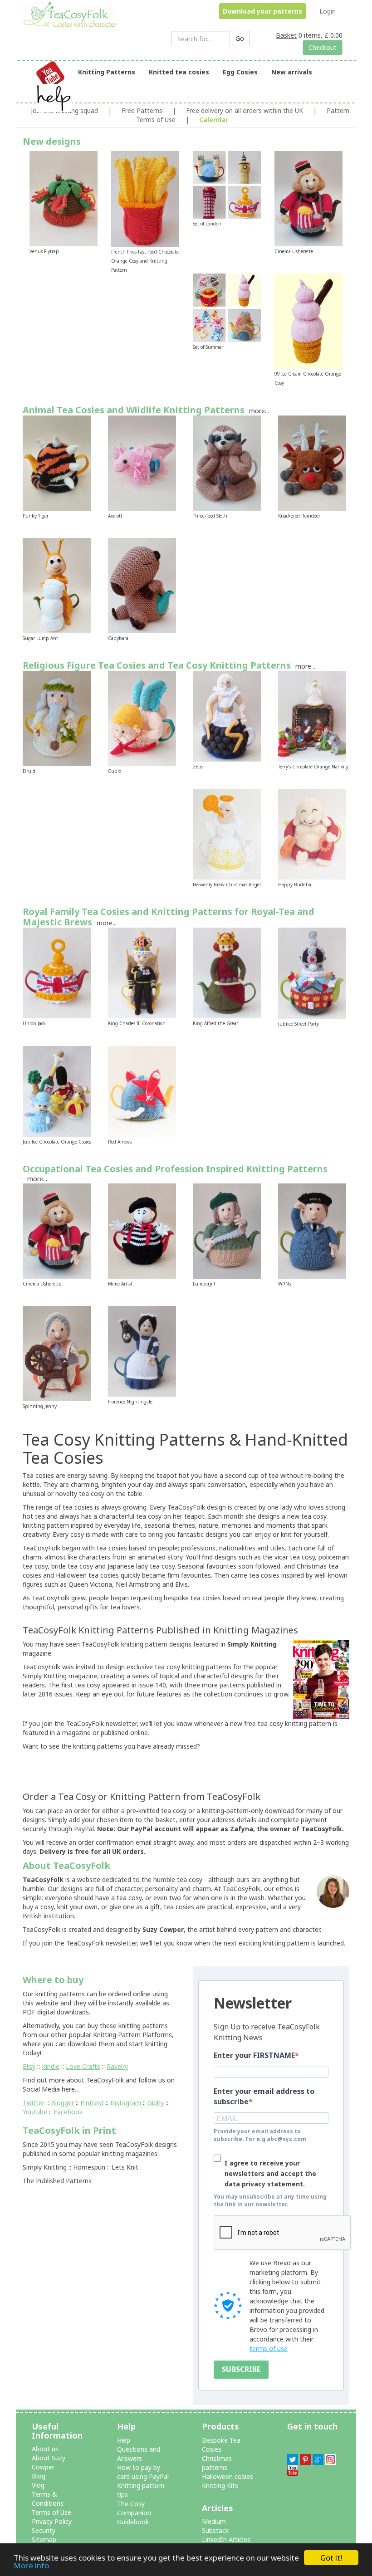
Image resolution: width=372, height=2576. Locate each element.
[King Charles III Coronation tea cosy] (142, 972)
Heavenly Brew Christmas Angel (227, 885)
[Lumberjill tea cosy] (227, 1230)
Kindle (51, 2066)
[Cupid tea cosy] (142, 718)
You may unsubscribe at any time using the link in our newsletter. (270, 2200)
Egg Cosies (240, 72)
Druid (29, 771)
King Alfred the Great (215, 1023)
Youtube (35, 2112)
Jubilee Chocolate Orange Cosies (57, 1142)
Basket (286, 35)
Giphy (156, 2103)
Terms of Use (51, 2512)
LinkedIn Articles (226, 2539)
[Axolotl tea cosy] (142, 462)
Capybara (118, 638)
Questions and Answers (139, 2454)
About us (45, 2449)
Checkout (323, 47)
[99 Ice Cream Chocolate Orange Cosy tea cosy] (308, 320)
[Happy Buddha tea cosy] (312, 833)
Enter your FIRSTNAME (254, 2055)
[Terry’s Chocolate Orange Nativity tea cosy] (312, 716)
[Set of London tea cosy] (227, 184)
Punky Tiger (36, 516)
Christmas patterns (217, 2463)
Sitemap (44, 2539)
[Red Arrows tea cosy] (142, 1090)
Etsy (29, 2066)
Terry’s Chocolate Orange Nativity (313, 767)
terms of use (269, 2349)
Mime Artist (120, 1284)
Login (328, 11)
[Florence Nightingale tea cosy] (142, 1351)
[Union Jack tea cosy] (57, 972)
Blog (39, 2476)
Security (44, 2530)
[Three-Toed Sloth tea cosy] (227, 462)
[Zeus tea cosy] (227, 716)
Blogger (62, 2103)
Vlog (38, 2485)
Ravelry (117, 2066)
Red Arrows (120, 1142)
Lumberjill (204, 1284)
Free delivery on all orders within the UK (245, 110)
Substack (215, 2530)
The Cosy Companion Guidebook (134, 2513)
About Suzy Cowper (49, 2462)
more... (259, 411)
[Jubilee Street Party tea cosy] (312, 972)
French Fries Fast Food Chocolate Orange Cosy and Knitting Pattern (145, 261)
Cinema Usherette (294, 251)
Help (124, 2440)
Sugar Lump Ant (40, 638)
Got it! (331, 2558)
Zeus (198, 767)
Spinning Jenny (40, 1406)
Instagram (126, 2103)
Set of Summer (208, 347)
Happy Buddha (295, 885)
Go (240, 38)
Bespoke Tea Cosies (221, 2445)
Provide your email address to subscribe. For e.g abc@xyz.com (260, 2135)
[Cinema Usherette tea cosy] (308, 198)
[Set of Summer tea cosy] (227, 307)
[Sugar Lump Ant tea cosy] (57, 585)
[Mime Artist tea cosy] (142, 1230)
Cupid (115, 771)
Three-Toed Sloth (210, 516)
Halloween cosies (228, 2476)
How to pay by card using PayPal (143, 2472)
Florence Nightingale (130, 1402)
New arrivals (292, 72)
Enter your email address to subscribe (264, 2096)
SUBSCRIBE (241, 2369)
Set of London (207, 224)
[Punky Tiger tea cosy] (57, 462)
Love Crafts (83, 2066)
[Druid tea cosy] (57, 718)
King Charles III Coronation (137, 1023)
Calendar (214, 120)
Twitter (34, 2103)
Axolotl (115, 516)
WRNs (284, 1284)
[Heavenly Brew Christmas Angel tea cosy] (227, 833)
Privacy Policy (52, 2521)
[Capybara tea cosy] (142, 585)
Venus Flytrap (44, 251)
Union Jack (34, 1023)
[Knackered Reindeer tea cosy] (312, 462)
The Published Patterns (57, 2181)
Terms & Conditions (48, 2499)
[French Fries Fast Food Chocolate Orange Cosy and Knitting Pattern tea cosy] (145, 198)
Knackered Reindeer (299, 516)
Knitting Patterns (107, 72)
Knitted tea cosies (179, 72)
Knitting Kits (220, 2486)
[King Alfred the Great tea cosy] (227, 972)
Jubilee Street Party (299, 1024)
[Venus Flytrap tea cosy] (64, 198)
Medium (214, 2521)
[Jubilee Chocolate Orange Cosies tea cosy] (57, 1090)
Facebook (68, 2112)
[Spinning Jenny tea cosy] (57, 1353)
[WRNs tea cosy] (312, 1230)
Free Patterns (142, 110)
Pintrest (92, 2103)
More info (31, 2565)
